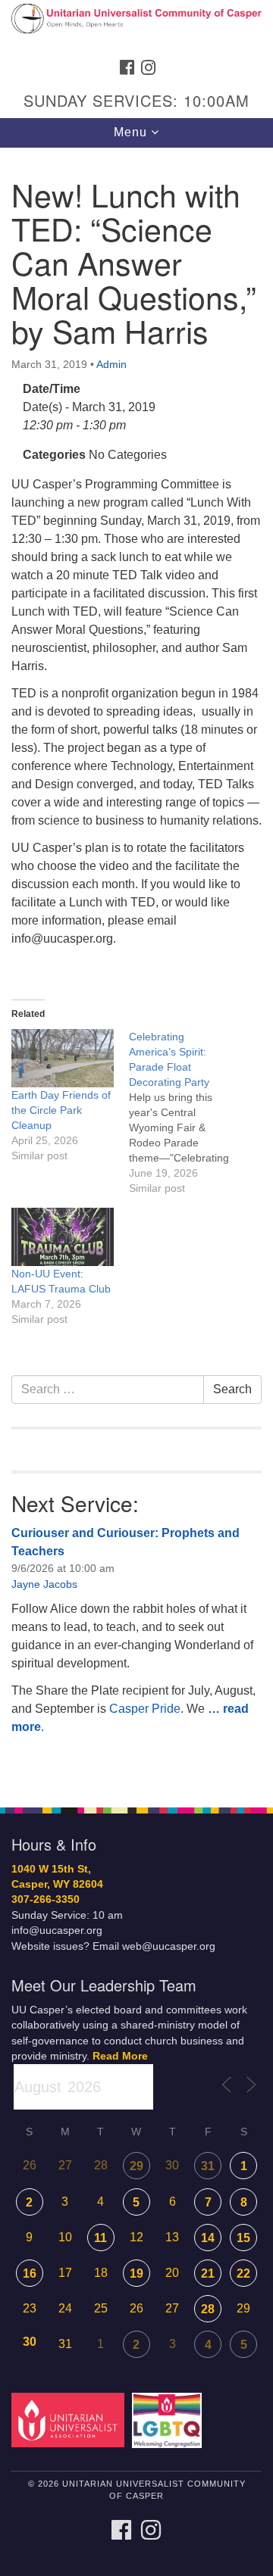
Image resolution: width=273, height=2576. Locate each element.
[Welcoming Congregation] (169, 2420)
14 (208, 2238)
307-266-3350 (45, 1899)
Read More (120, 2056)
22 (243, 2273)
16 (30, 2273)
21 (208, 2273)
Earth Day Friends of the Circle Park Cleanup (61, 1110)
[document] (136, 969)
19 (136, 2273)
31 (208, 2166)
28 (208, 2309)
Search (232, 1389)
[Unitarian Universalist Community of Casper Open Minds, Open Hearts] (136, 26)
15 (243, 2238)
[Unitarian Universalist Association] (70, 2420)
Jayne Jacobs (44, 1584)
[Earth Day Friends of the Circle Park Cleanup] (63, 1058)
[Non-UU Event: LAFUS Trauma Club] (63, 1237)
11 (100, 2238)
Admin (111, 364)
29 (136, 2166)
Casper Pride (145, 1709)
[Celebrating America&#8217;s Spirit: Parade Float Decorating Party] (188, 1112)
